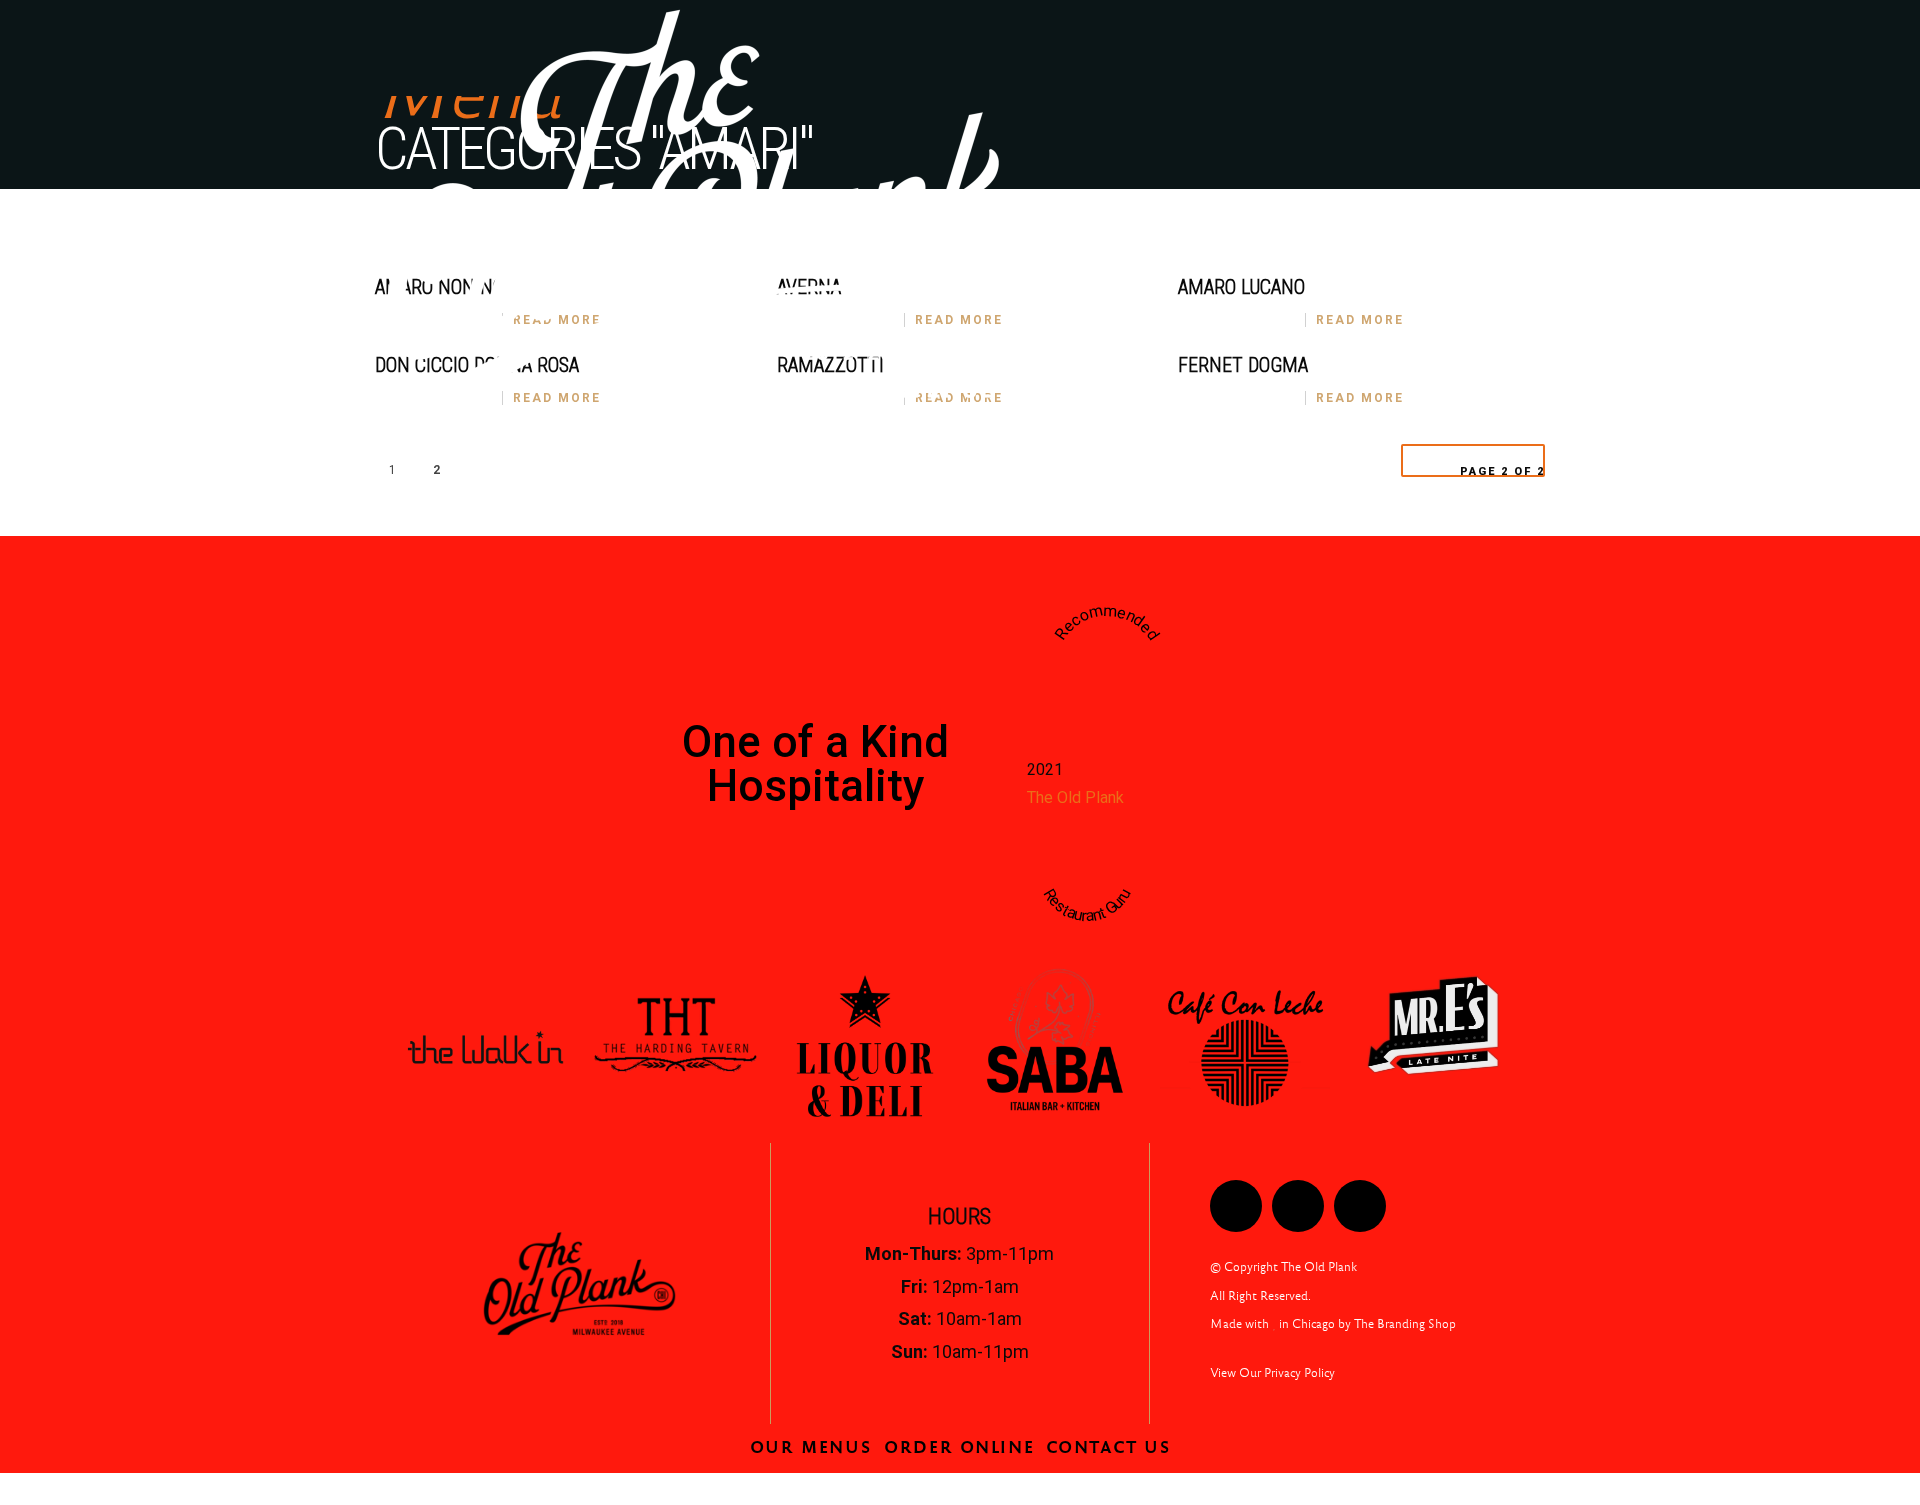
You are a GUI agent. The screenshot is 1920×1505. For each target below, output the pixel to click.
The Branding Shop (1405, 1324)
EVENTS (1352, 459)
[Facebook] (1236, 1206)
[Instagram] (1298, 1206)
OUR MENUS (971, 459)
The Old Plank (1075, 797)
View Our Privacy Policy (1272, 1373)
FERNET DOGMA (1243, 365)
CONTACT (1252, 459)
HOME (869, 459)
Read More (1360, 320)
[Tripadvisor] (1360, 1206)
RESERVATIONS (1124, 459)
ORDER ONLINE (1473, 459)
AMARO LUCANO (1241, 287)
